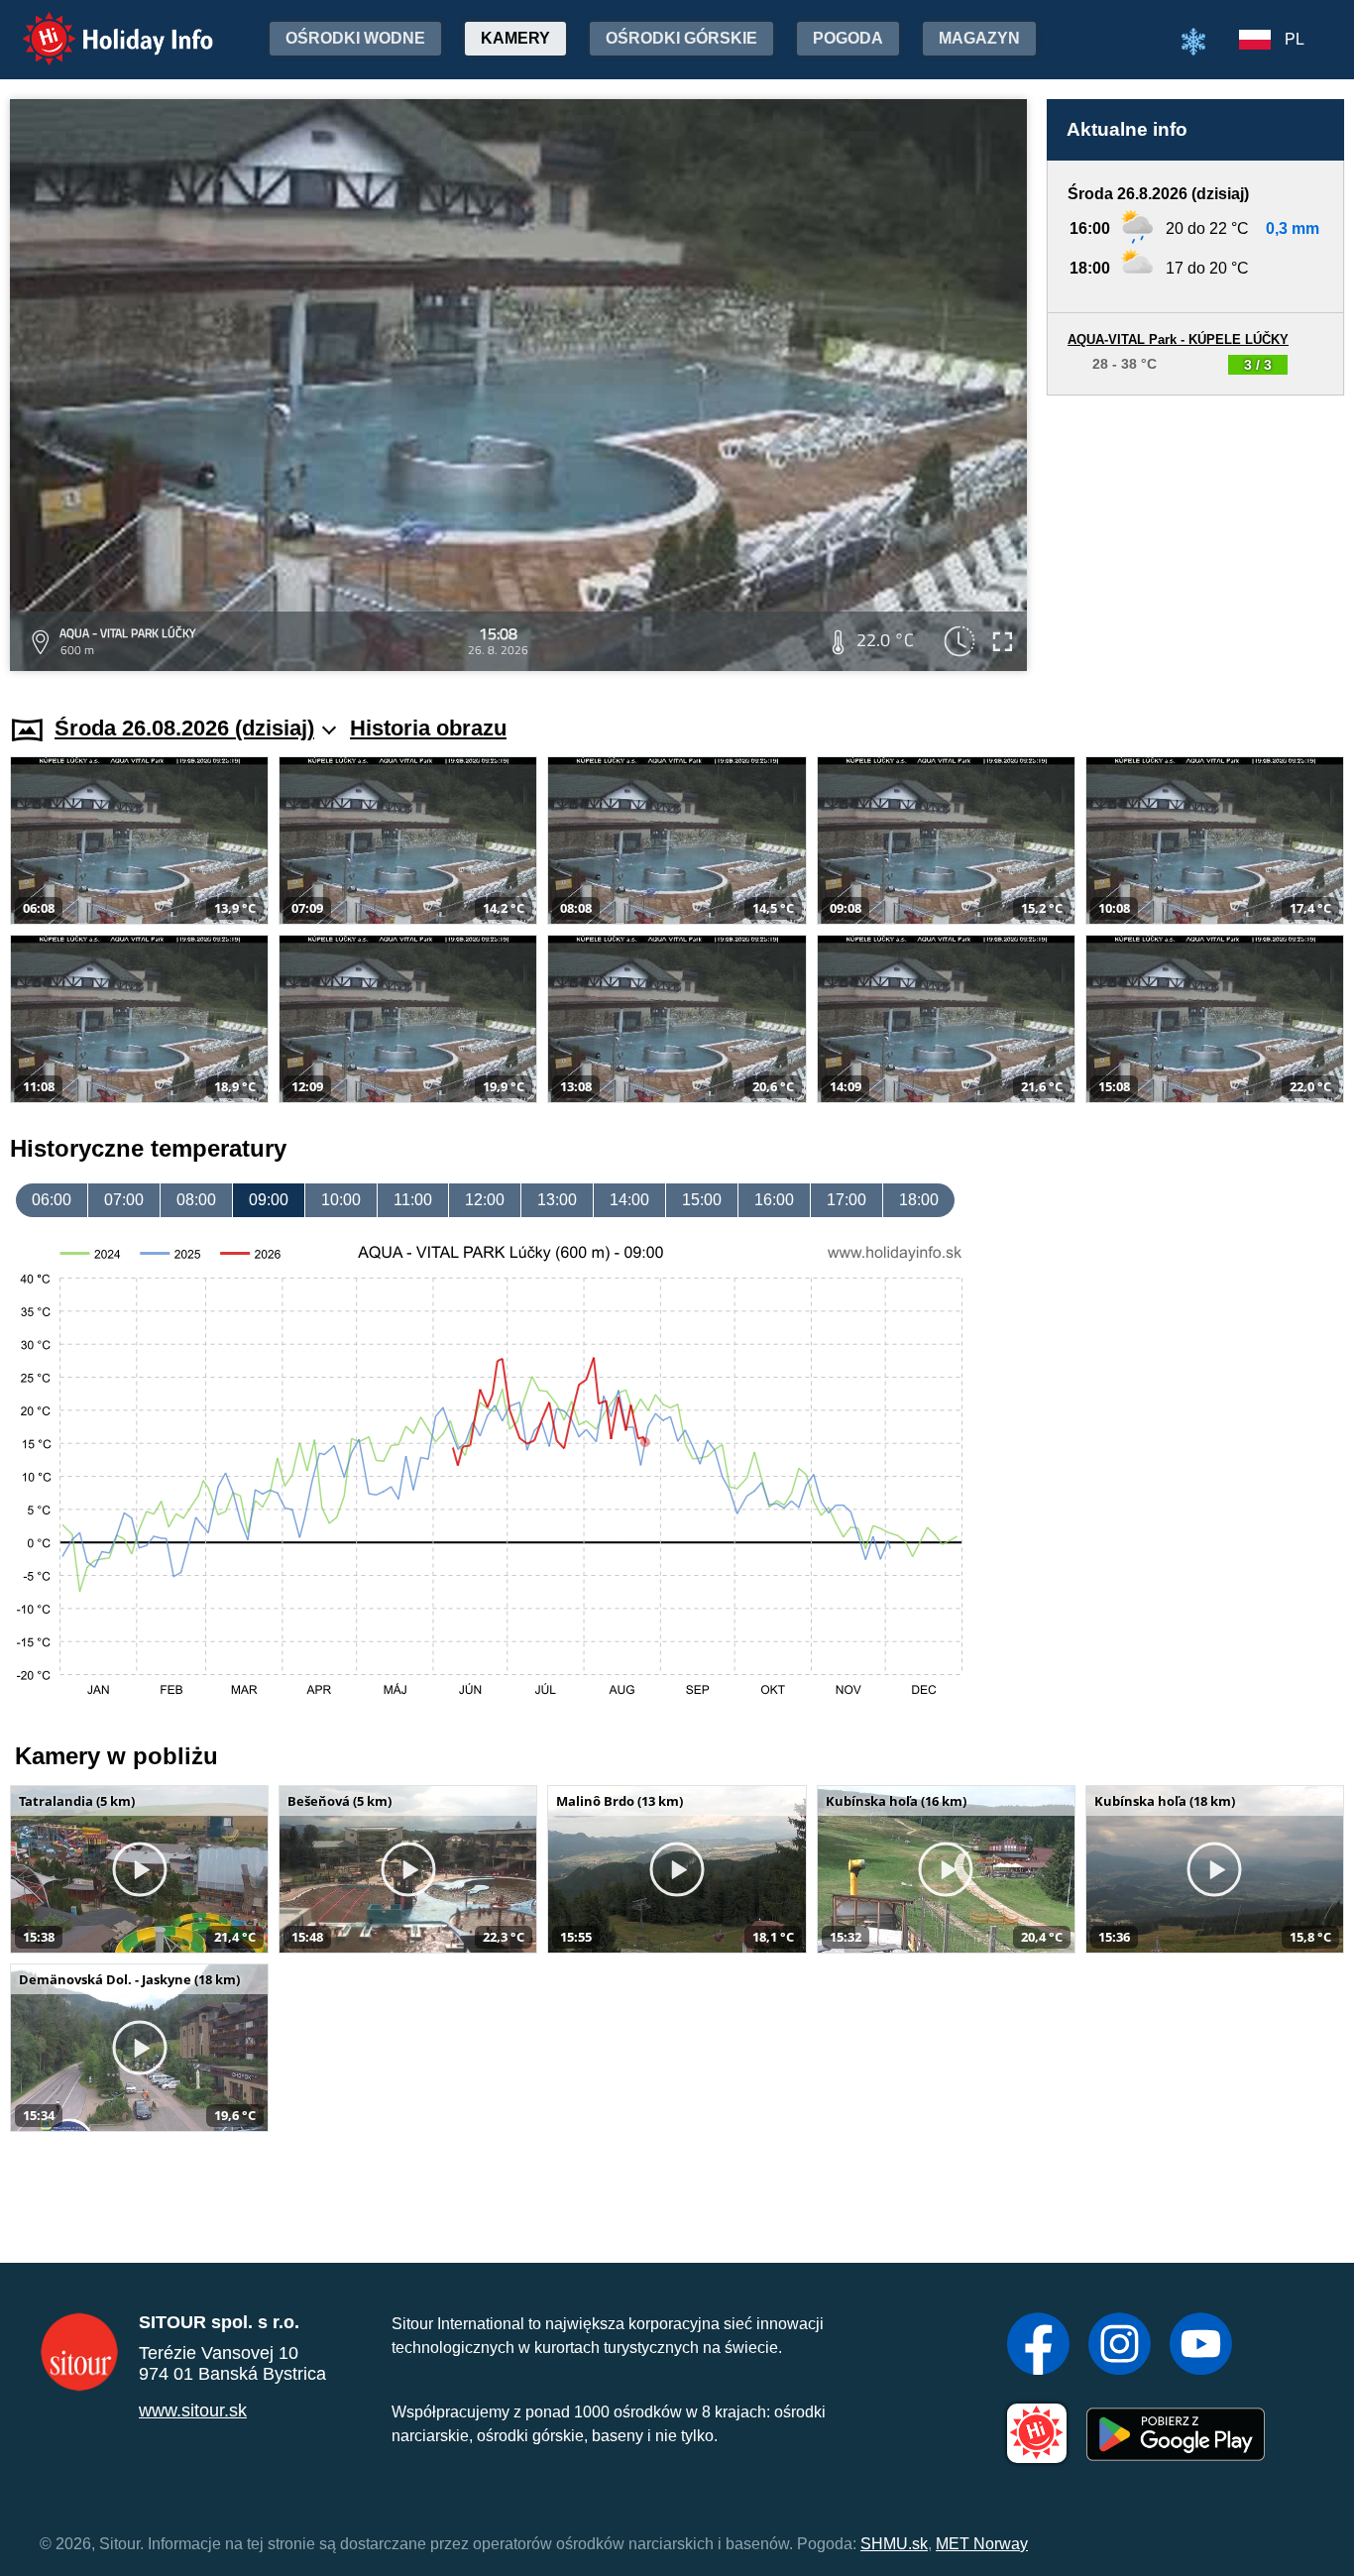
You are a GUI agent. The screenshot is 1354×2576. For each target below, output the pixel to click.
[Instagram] (1120, 2346)
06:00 (52, 1200)
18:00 (919, 1200)
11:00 (413, 1200)
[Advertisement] (1195, 536)
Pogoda (848, 38)
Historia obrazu (428, 728)
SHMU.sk (894, 2544)
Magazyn (979, 38)
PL (1295, 39)
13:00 (557, 1200)
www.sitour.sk (193, 2410)
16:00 (774, 1200)
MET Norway (982, 2544)
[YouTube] (1201, 2346)
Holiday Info (100, 25)
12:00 (485, 1200)
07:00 (124, 1200)
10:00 (341, 1200)
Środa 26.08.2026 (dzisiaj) (184, 728)
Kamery (515, 38)
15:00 (702, 1200)
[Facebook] (1038, 2346)
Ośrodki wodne (355, 38)
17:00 (846, 1200)
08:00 (196, 1200)
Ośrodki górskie (681, 38)
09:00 (269, 1200)
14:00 (629, 1200)
